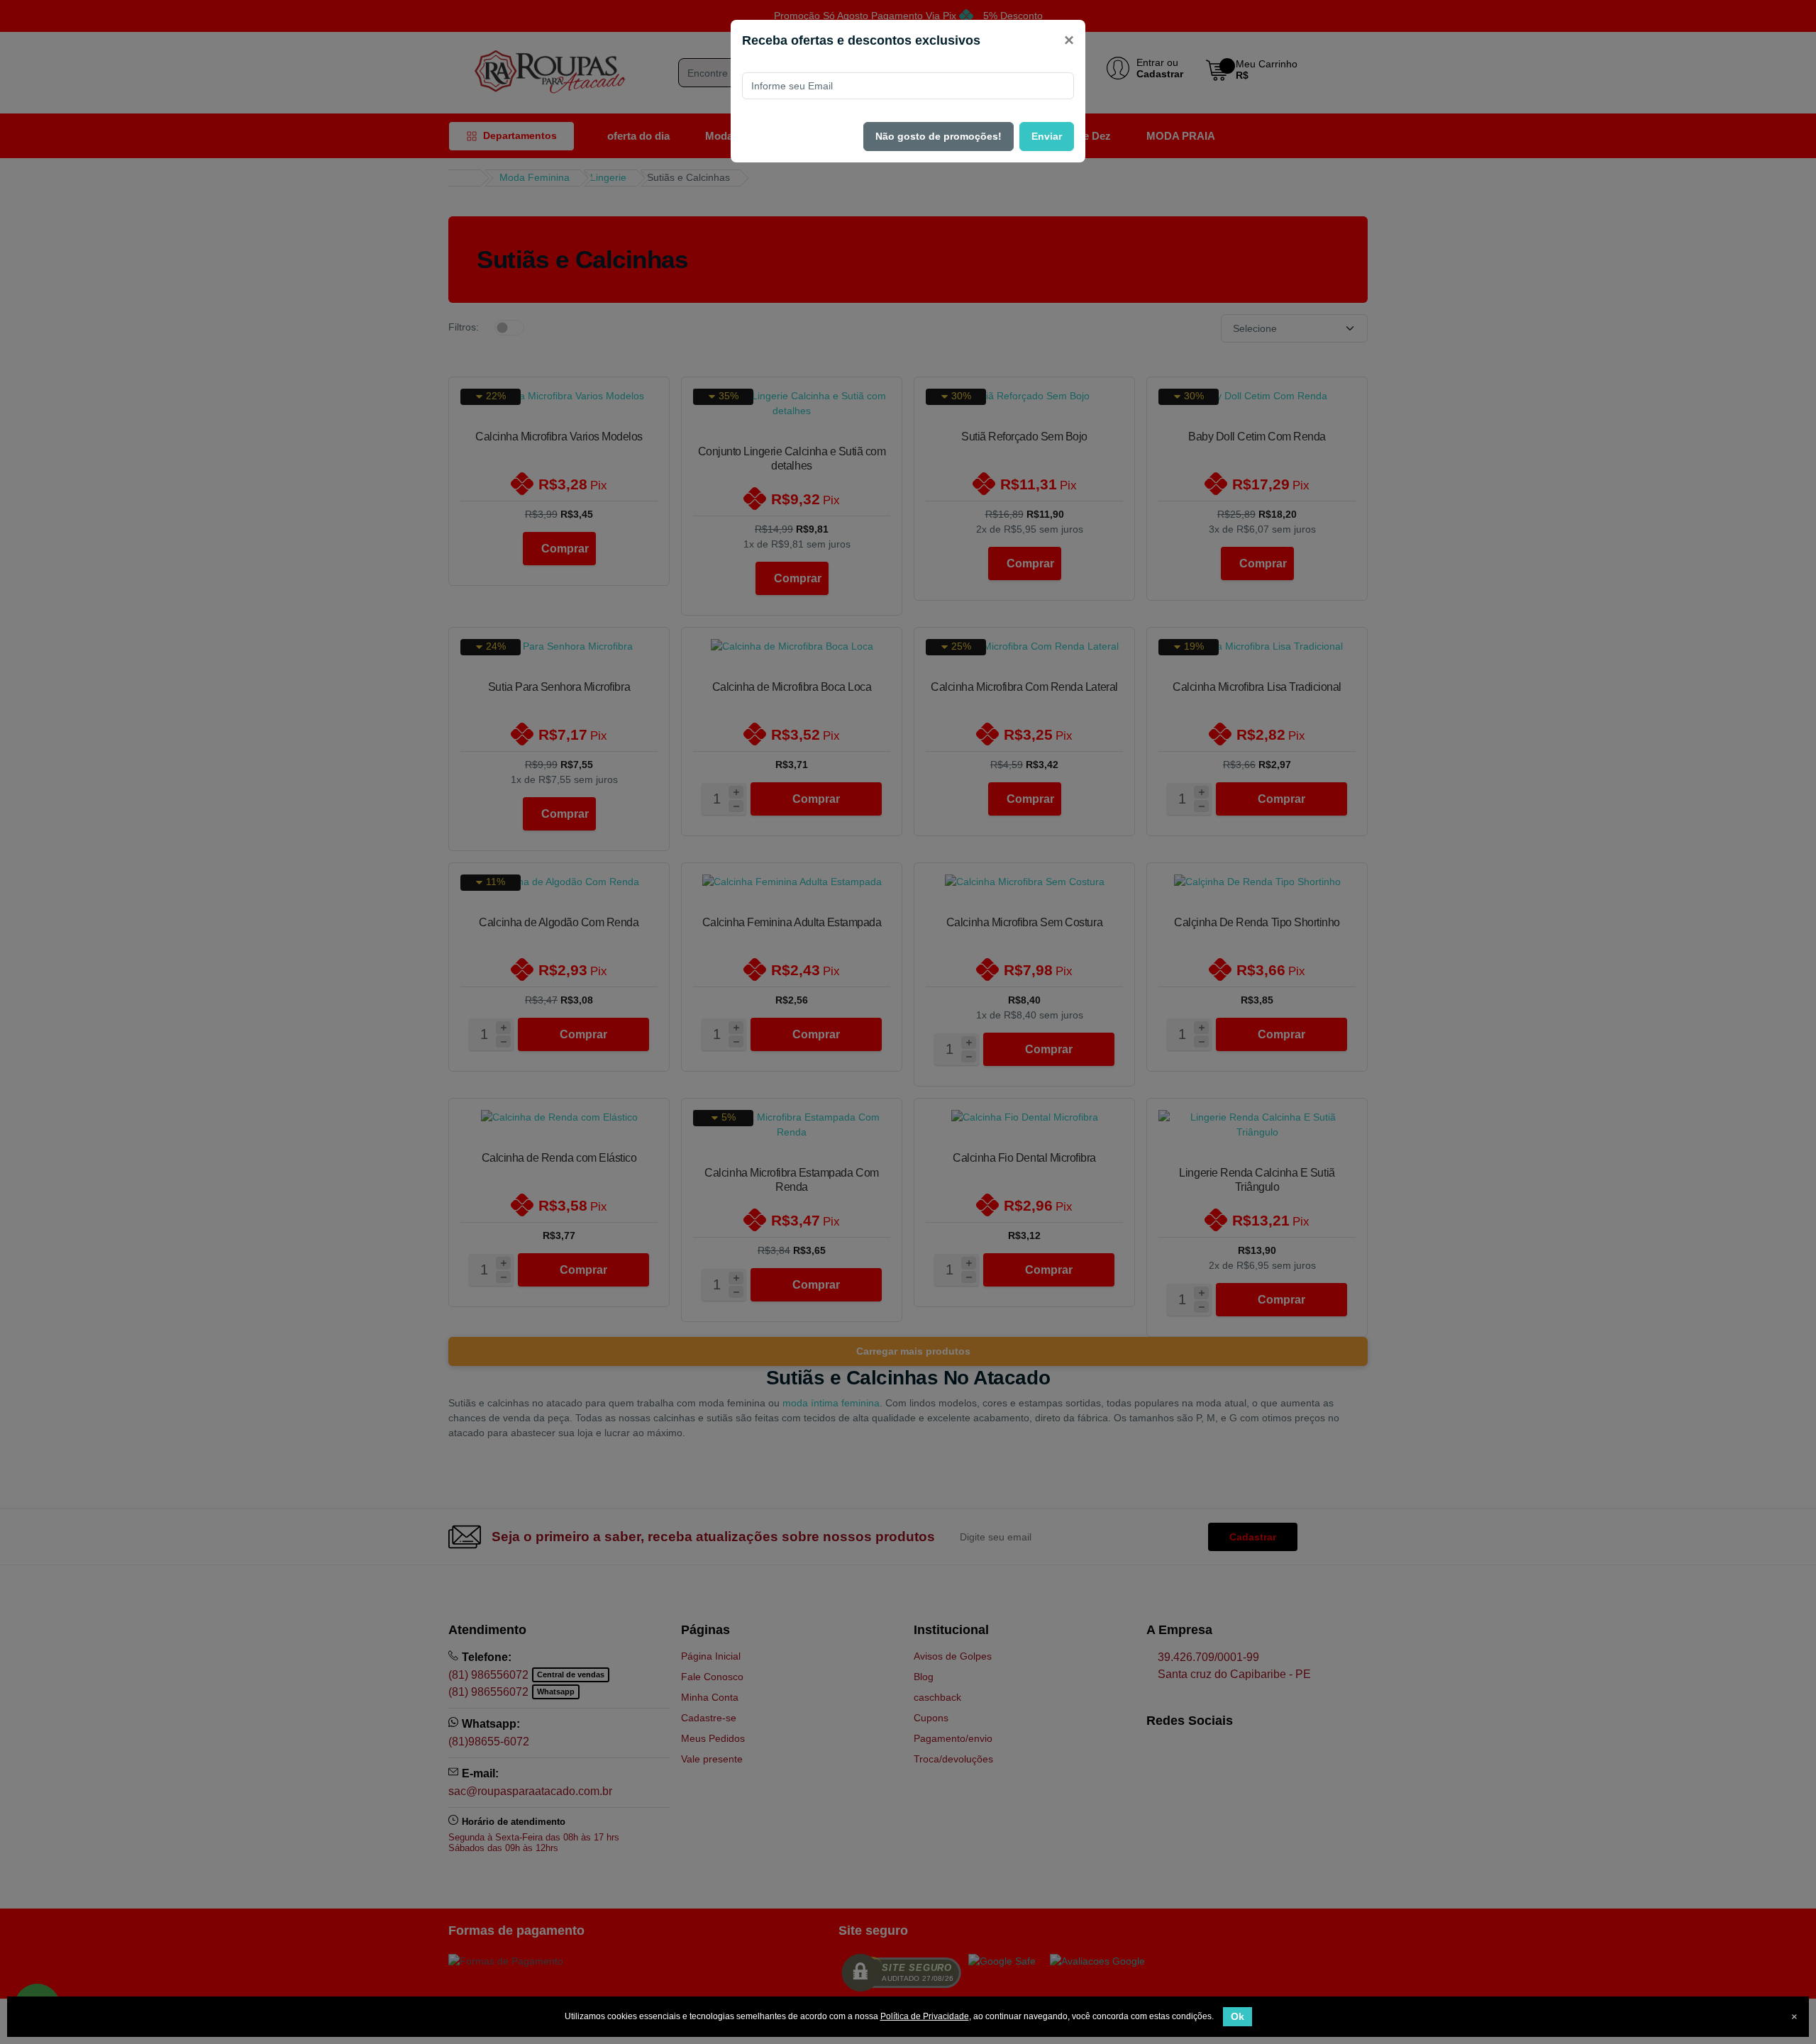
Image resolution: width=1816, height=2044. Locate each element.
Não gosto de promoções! (939, 136)
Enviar (1047, 136)
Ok (1238, 2016)
